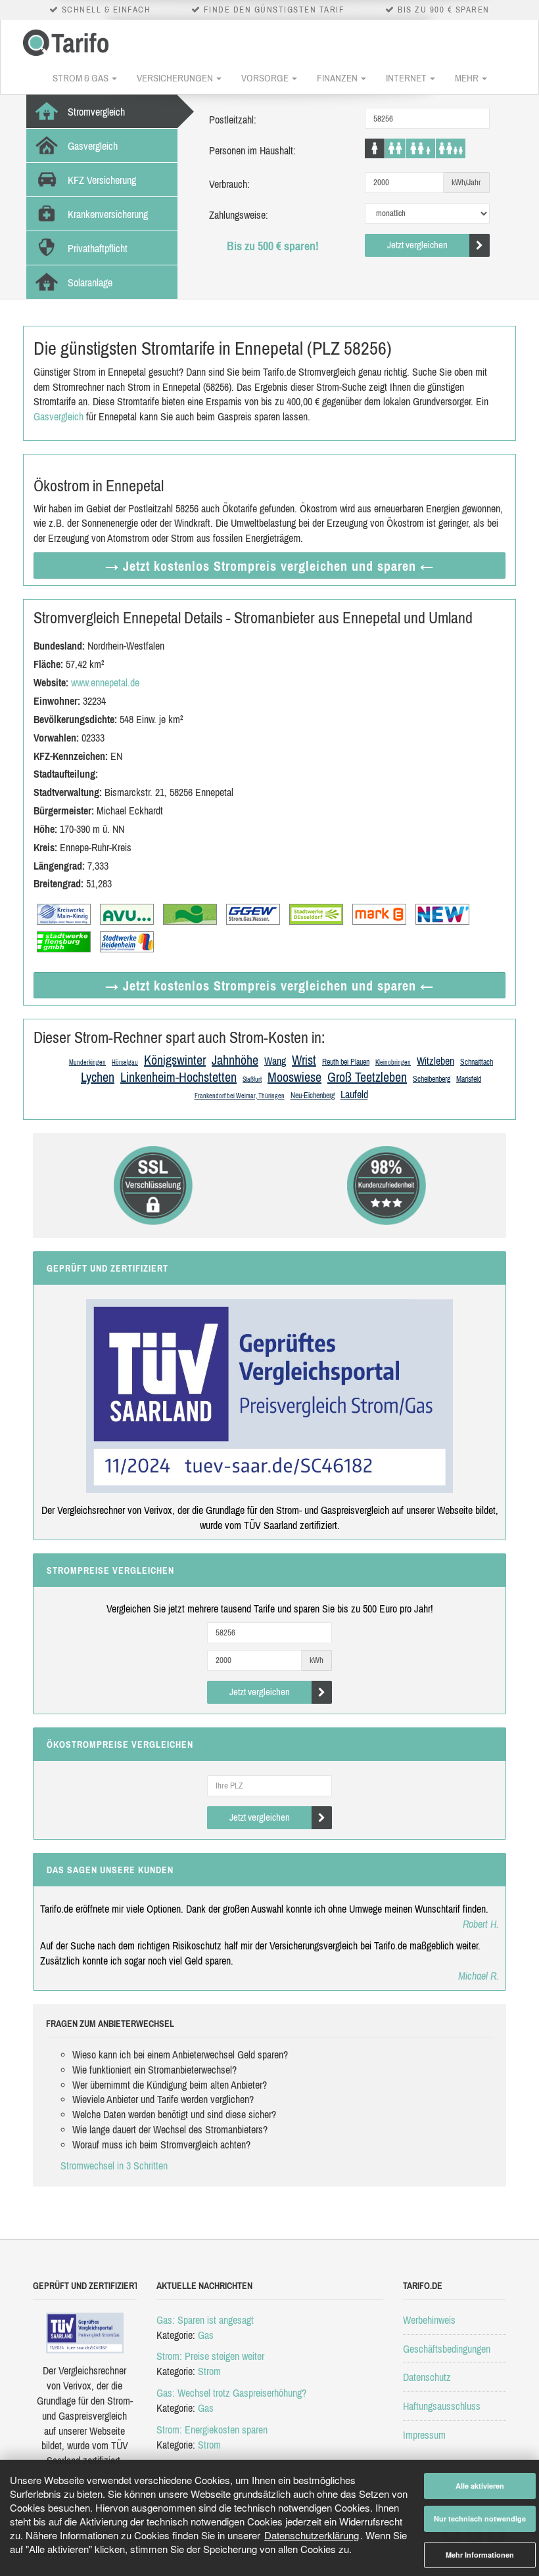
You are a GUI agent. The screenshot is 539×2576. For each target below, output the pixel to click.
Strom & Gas (82, 78)
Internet (407, 78)
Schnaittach (477, 1062)
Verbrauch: (229, 184)
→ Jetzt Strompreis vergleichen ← (269, 566)
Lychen (98, 1077)
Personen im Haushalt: (252, 150)
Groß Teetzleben (367, 1077)
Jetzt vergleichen (417, 245)
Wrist (304, 1060)
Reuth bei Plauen (346, 1062)
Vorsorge (266, 78)
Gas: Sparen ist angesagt (205, 2320)
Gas (206, 2335)
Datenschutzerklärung (312, 2535)
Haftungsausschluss (442, 2406)
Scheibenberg (432, 1079)
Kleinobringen (393, 1062)
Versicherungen (176, 78)
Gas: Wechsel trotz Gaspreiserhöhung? (231, 2393)
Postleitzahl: (233, 120)
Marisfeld (469, 1079)
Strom (209, 2371)
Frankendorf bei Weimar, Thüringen (240, 1096)
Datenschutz (427, 2377)
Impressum (424, 2435)
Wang (275, 1061)
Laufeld (354, 1094)
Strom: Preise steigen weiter (210, 2356)
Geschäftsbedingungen (447, 2349)
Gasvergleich (59, 416)
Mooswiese (294, 1077)
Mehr (468, 78)
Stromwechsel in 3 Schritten (114, 2165)
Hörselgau (125, 1062)
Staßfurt (252, 1079)
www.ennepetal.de (105, 682)
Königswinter (175, 1060)
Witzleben (435, 1061)
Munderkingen (87, 1062)
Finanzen (338, 78)
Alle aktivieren (480, 2486)
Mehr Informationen (480, 2555)
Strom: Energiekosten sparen (212, 2430)
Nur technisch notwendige (480, 2519)
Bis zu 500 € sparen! (273, 246)
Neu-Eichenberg (313, 1096)
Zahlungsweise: (239, 215)
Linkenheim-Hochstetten (178, 1077)
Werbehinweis (429, 2320)
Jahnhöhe (235, 1060)
